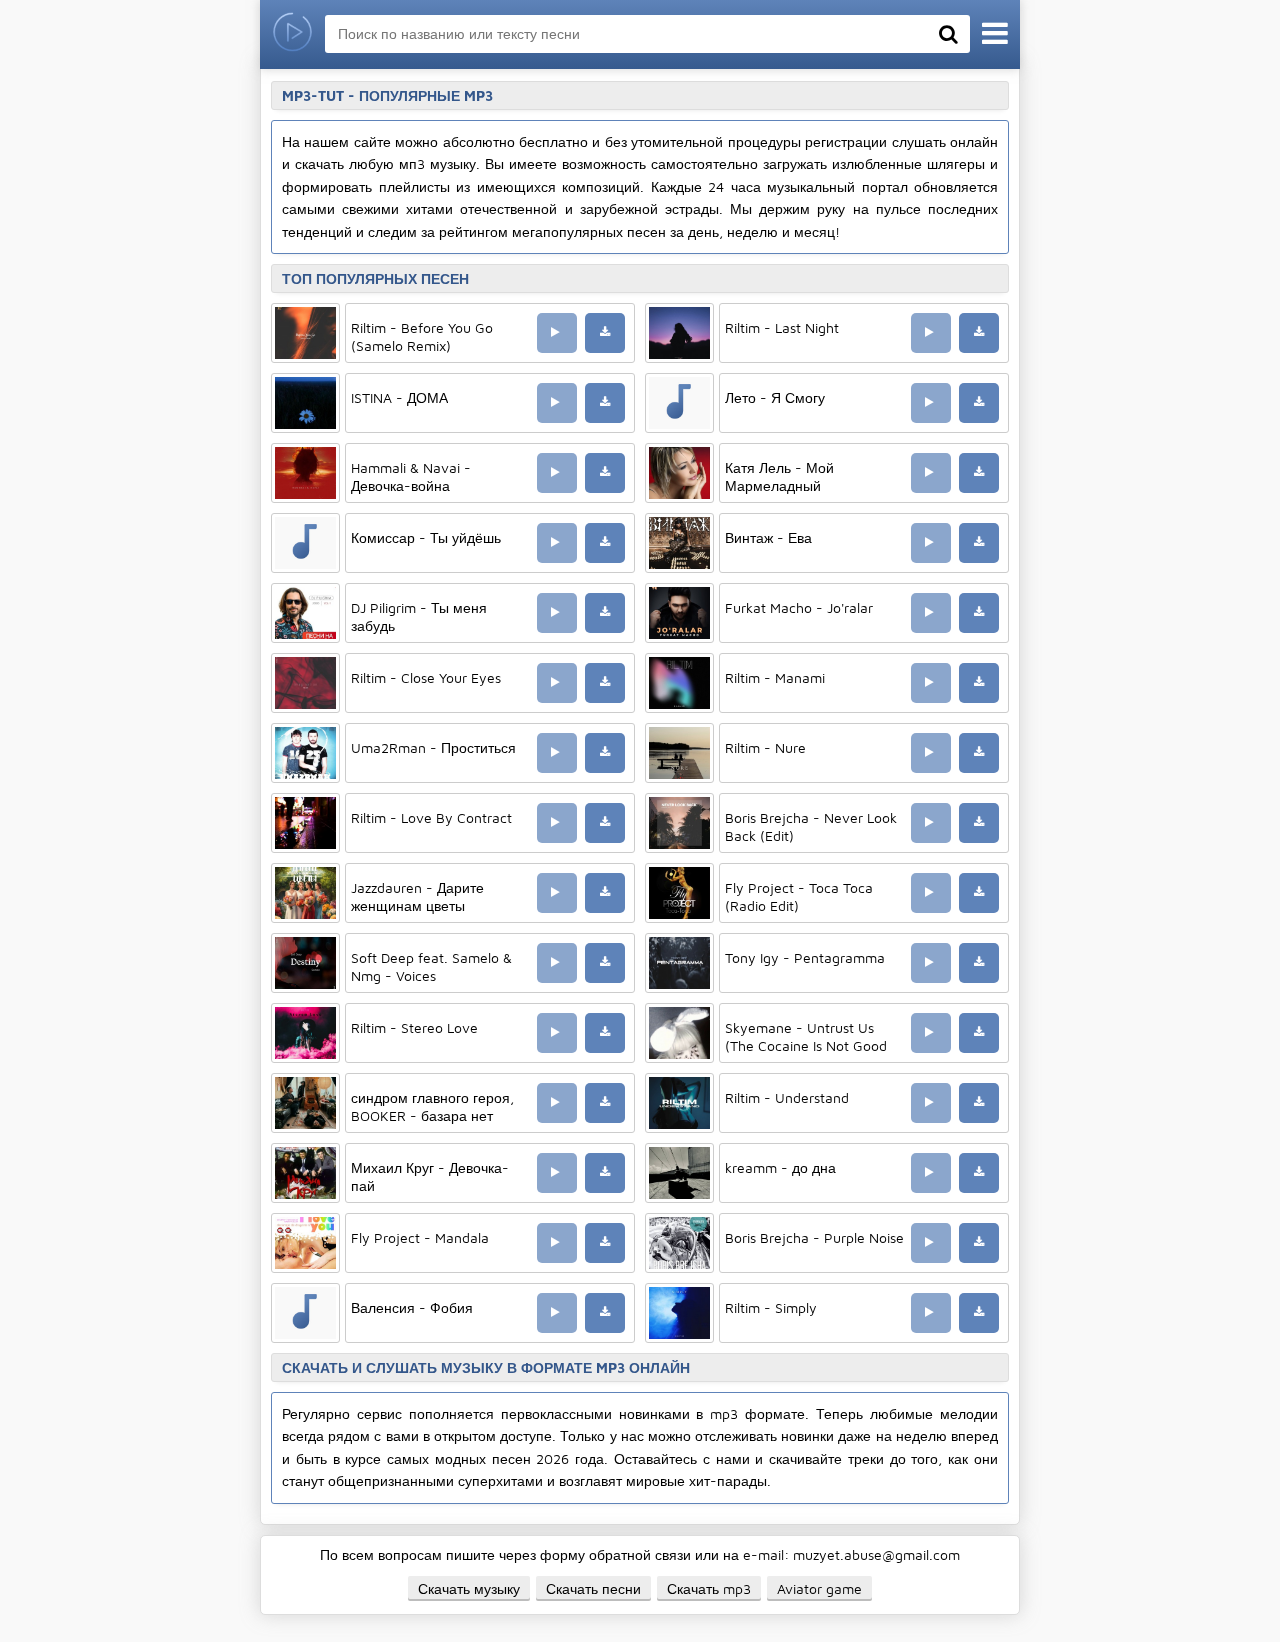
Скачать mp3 (709, 1588)
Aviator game (819, 1588)
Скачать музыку (469, 1588)
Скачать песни (593, 1588)
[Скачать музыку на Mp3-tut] (292, 34)
